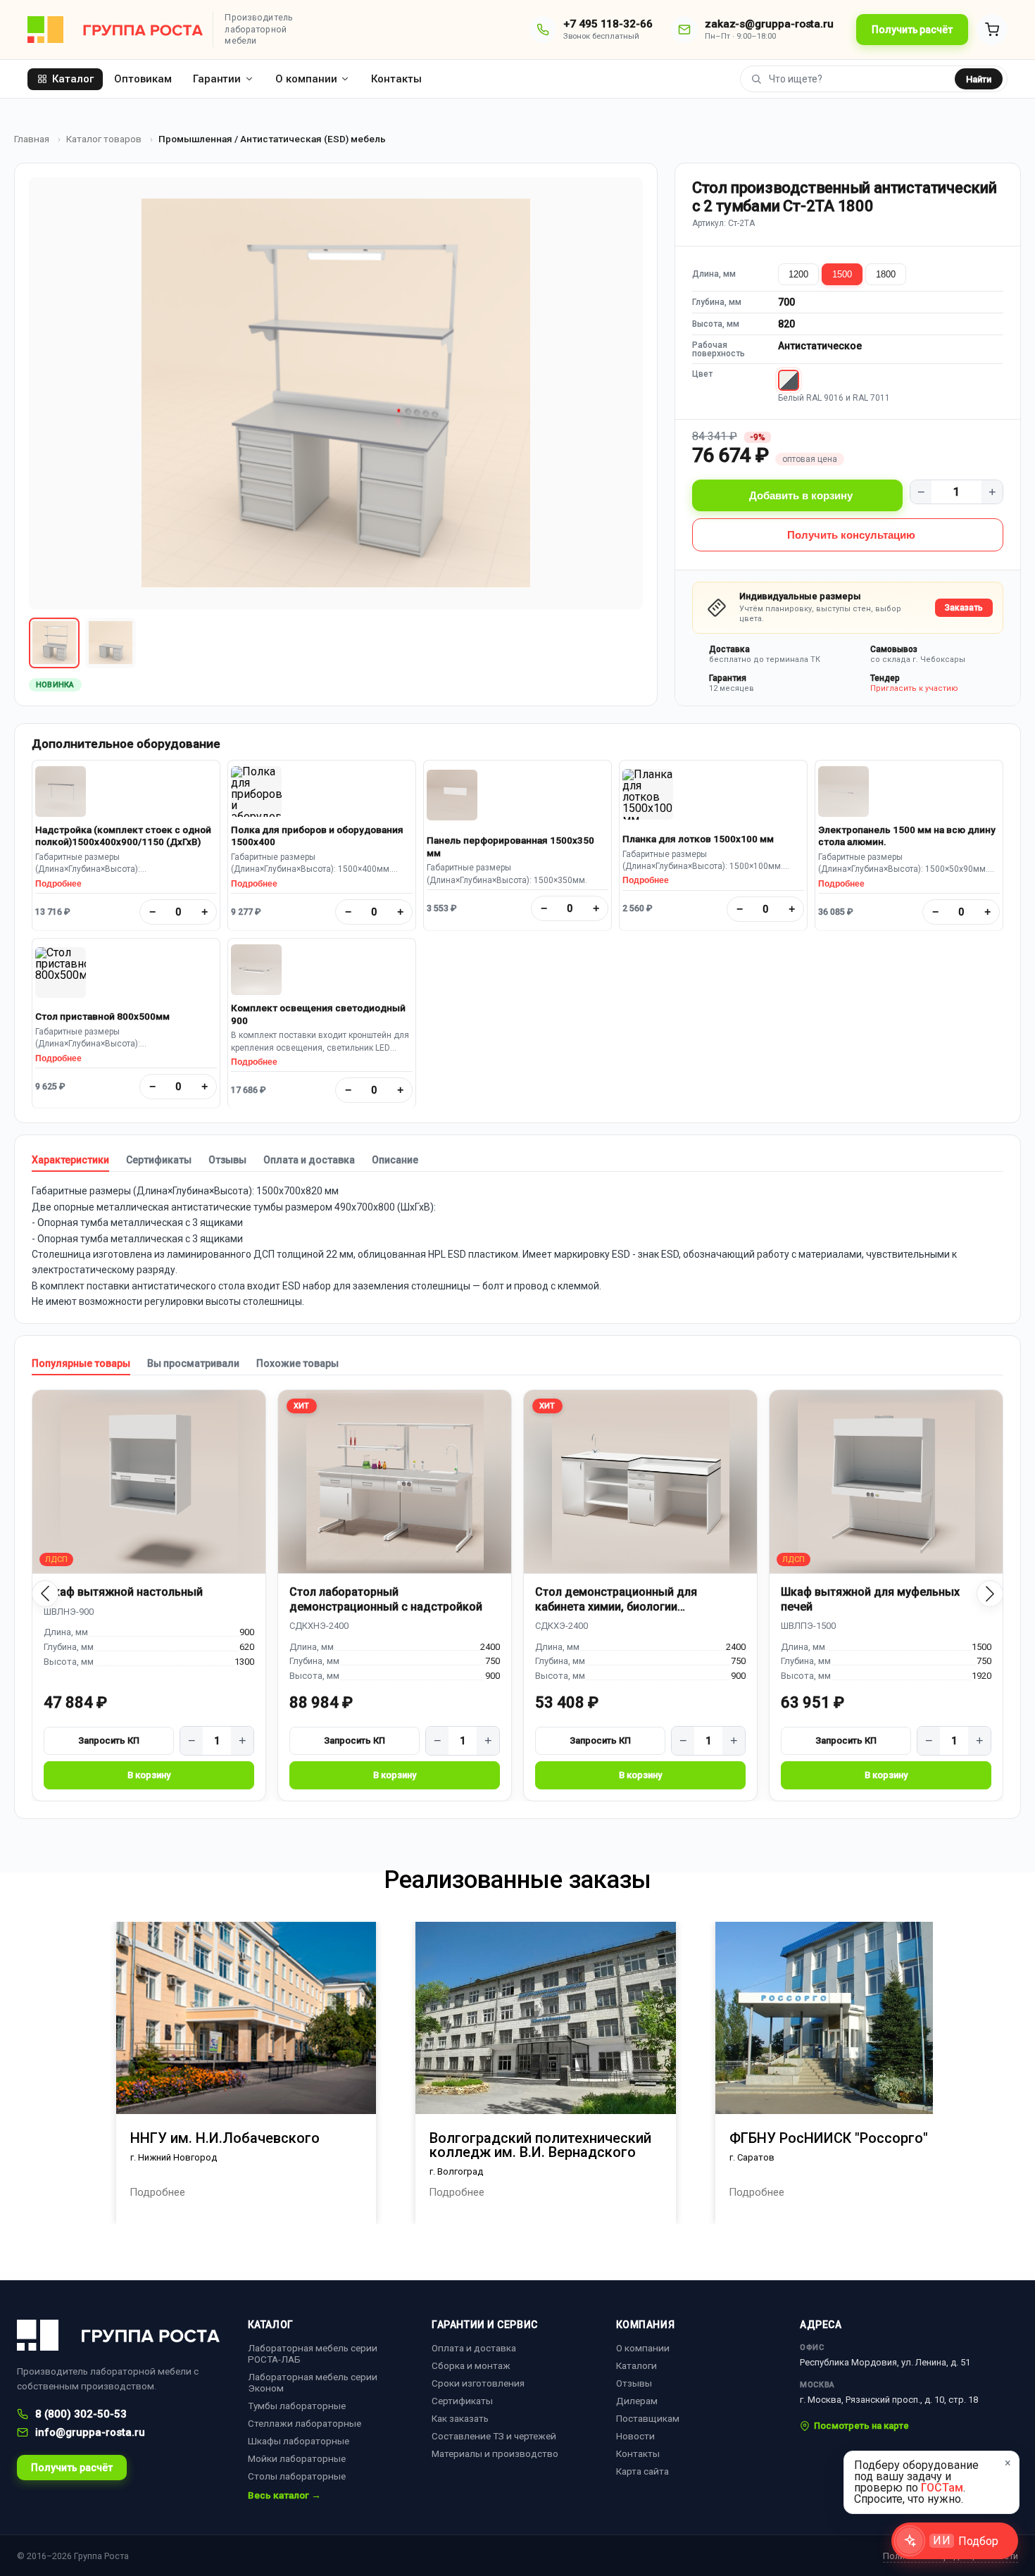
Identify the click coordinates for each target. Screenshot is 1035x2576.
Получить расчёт (912, 30)
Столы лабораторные (297, 2476)
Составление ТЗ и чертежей (494, 2436)
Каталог (73, 79)
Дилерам (637, 2401)
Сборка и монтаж (471, 2365)
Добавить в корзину (801, 495)
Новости (635, 2436)
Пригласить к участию (914, 688)
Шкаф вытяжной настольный (123, 1592)
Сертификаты (159, 1160)
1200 (798, 274)
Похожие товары (297, 1363)
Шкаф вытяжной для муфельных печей (870, 1599)
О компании (306, 79)
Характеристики (70, 1160)
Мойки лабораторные (297, 2458)
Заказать (964, 608)
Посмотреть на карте (861, 2426)
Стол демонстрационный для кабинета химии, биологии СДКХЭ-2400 (616, 1600)
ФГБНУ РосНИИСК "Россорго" (829, 2138)
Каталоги (636, 2365)
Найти (979, 79)
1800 (886, 274)
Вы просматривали (193, 1363)
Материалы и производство (495, 2453)
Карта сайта (642, 2471)
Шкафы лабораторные (299, 2441)
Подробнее (58, 884)
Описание (395, 1160)
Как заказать (460, 2418)
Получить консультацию (851, 535)
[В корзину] (149, 1775)
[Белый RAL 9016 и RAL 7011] (789, 380)
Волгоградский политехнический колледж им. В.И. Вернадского (540, 2145)
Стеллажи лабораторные (305, 2423)
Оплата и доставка (309, 1160)
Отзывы (227, 1160)
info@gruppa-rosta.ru (90, 2432)
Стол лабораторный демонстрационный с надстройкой (386, 1599)
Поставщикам (648, 2418)
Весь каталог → (284, 2496)
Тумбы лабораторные (297, 2406)
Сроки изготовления (478, 2383)
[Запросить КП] (109, 1741)
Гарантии (217, 79)
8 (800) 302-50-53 (81, 2414)
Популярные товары (81, 1363)
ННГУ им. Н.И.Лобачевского (225, 2138)
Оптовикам (143, 79)
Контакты (396, 79)
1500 (842, 274)
